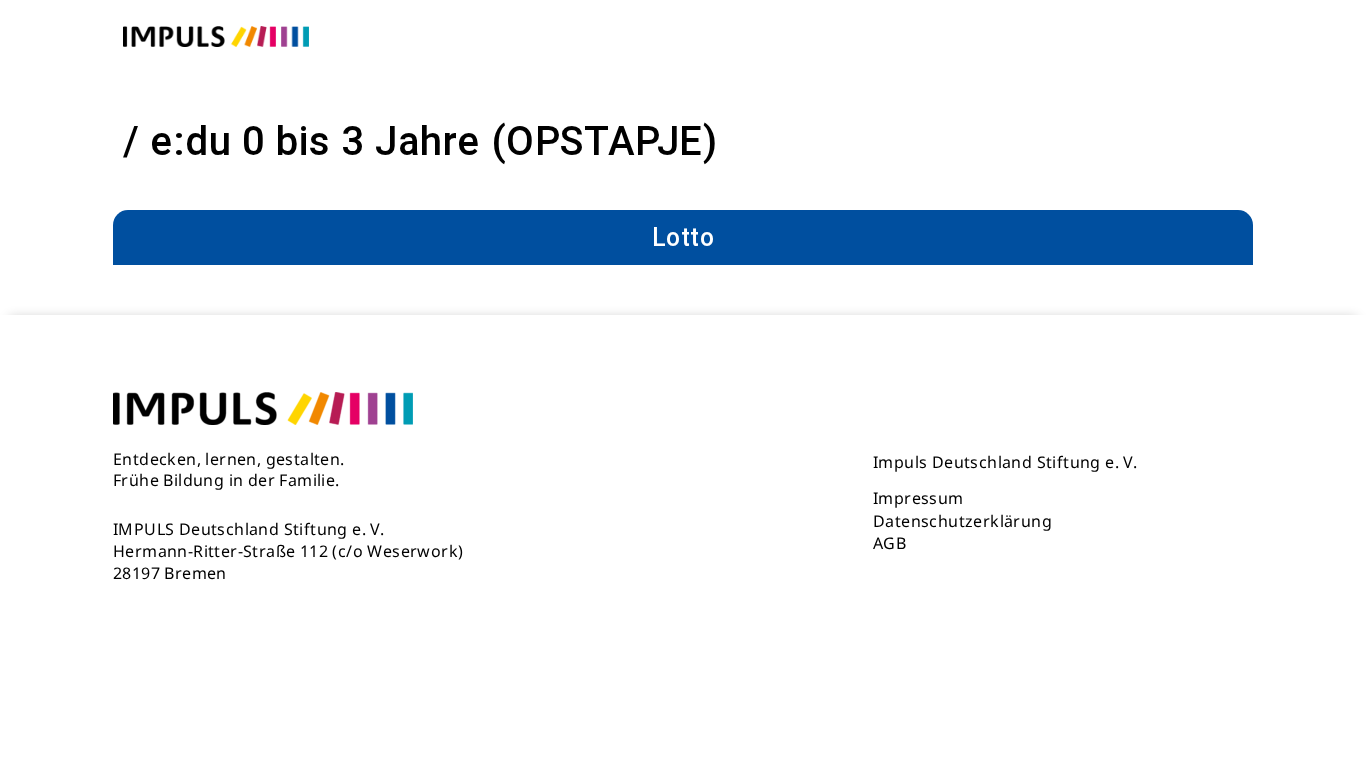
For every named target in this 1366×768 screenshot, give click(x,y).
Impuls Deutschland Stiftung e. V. (1005, 462)
